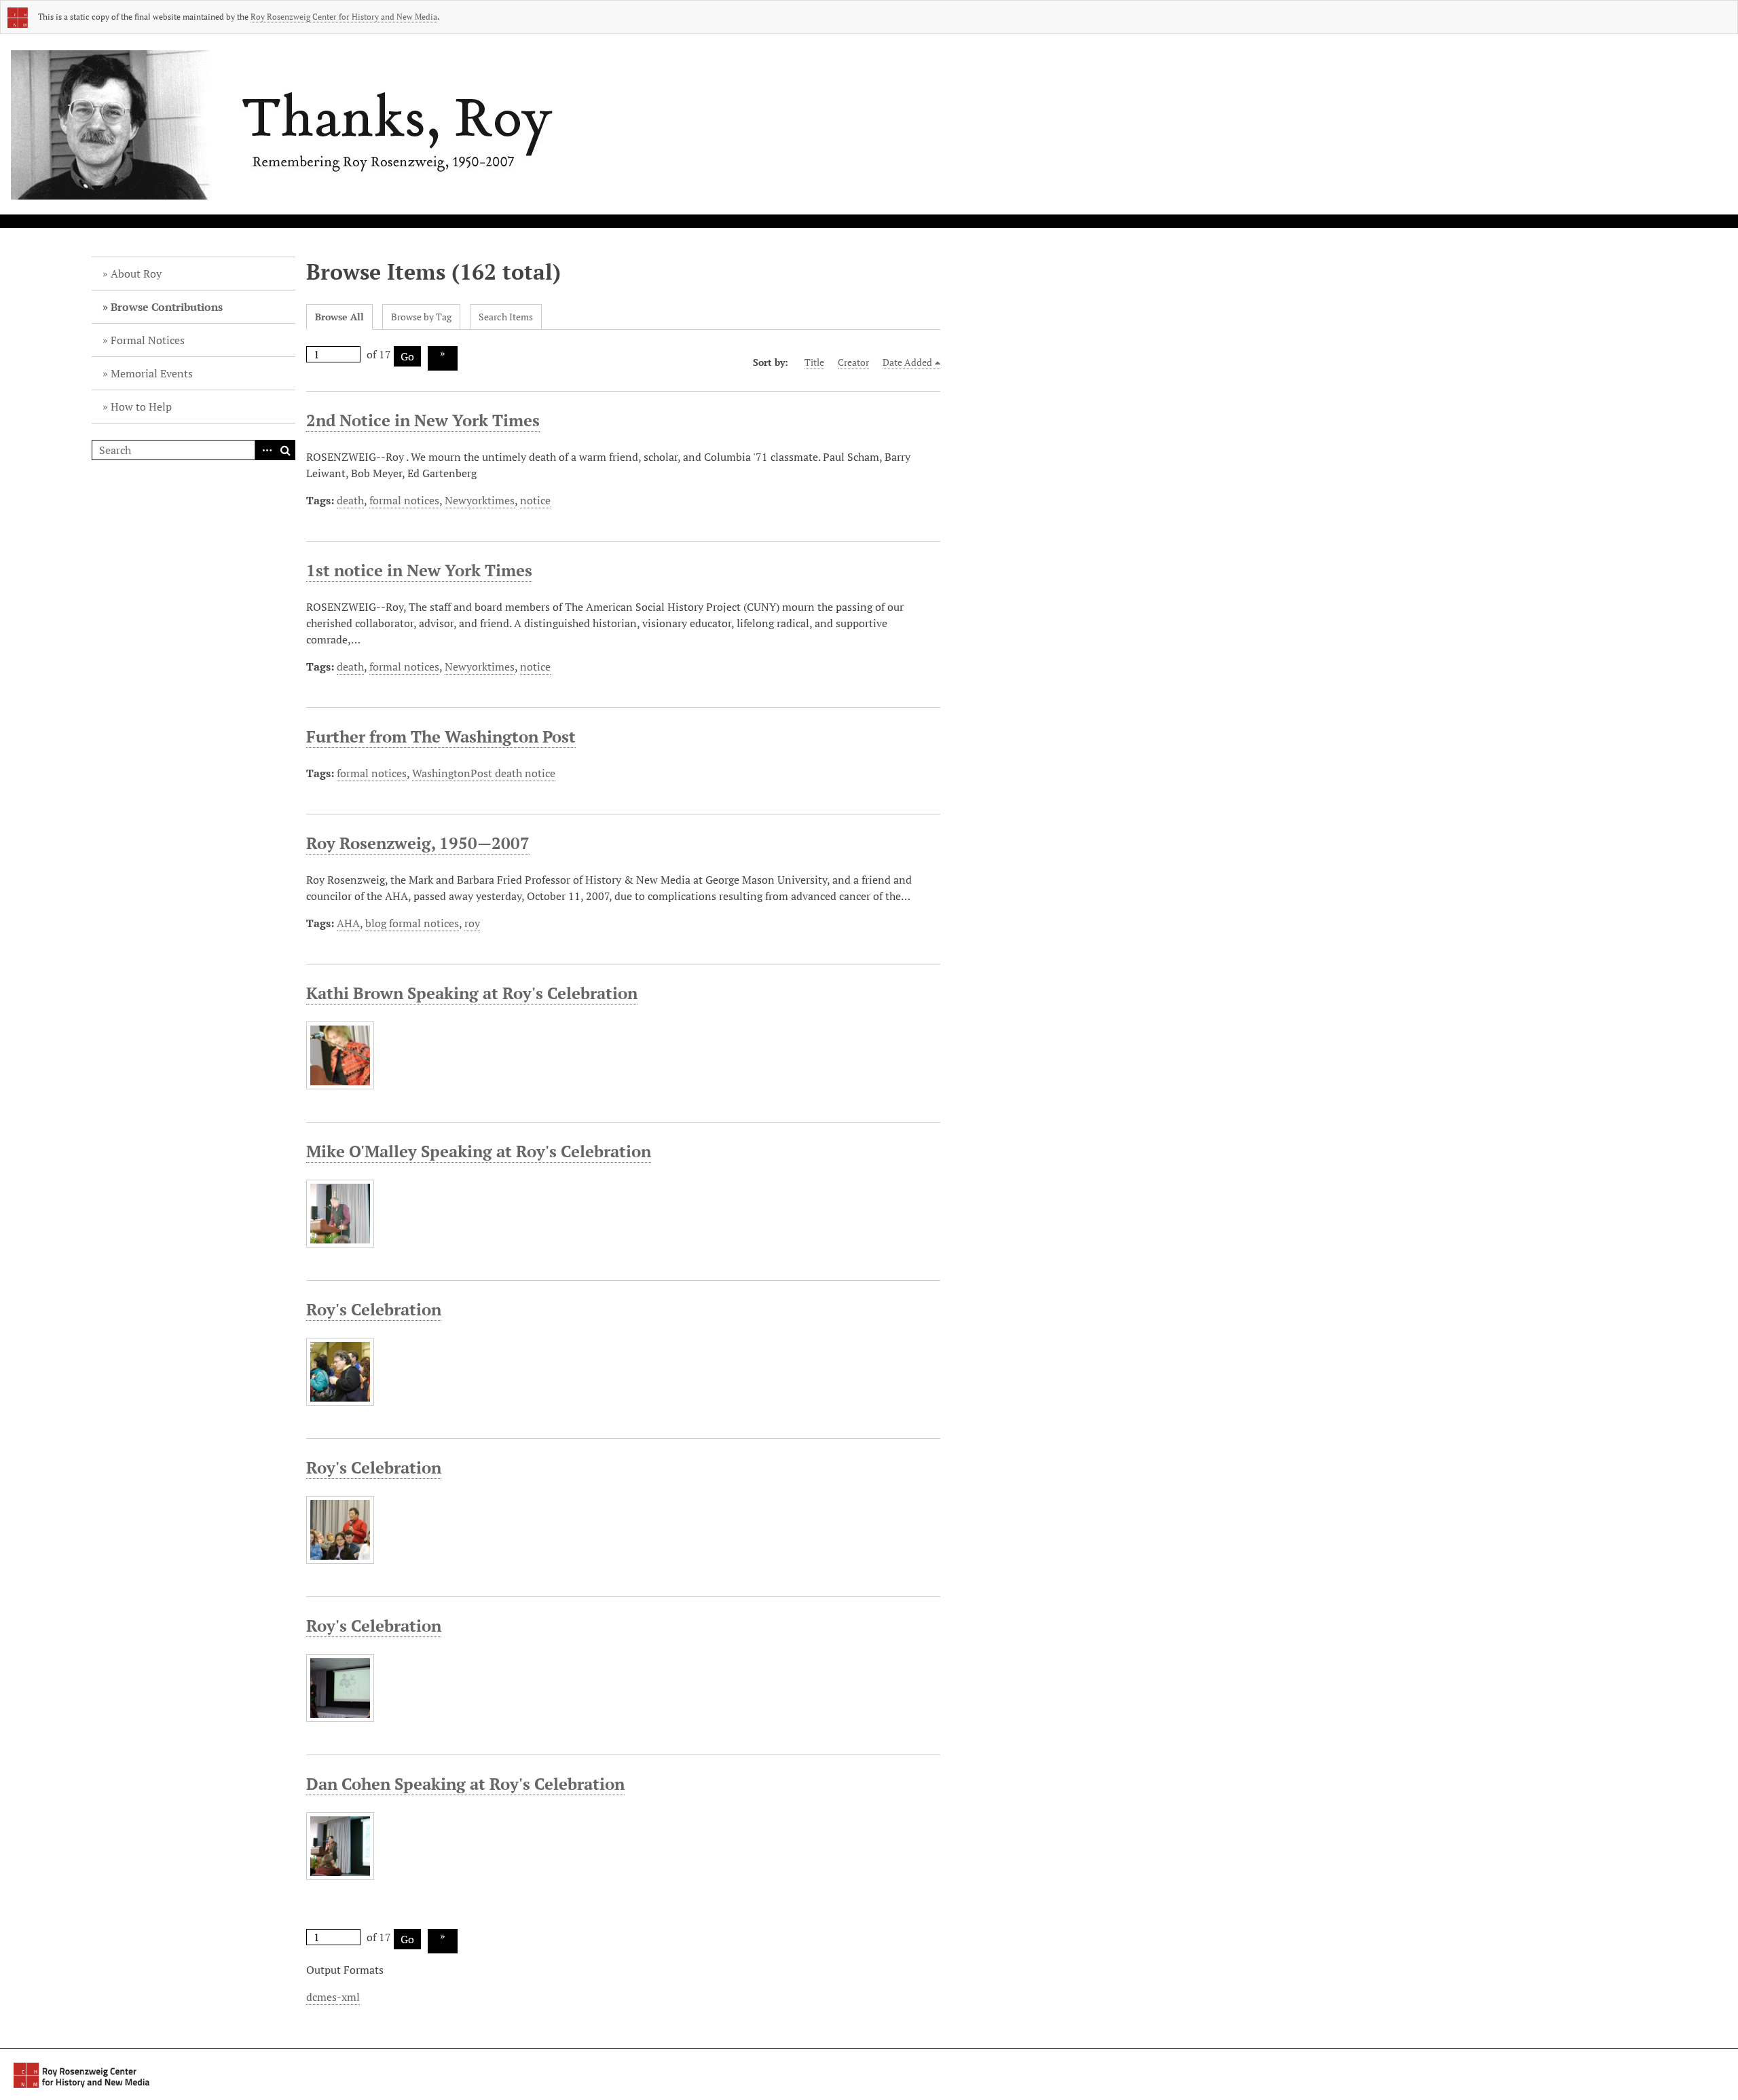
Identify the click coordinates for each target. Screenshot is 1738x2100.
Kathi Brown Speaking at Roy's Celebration (472, 993)
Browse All (339, 317)
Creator (853, 362)
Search (285, 450)
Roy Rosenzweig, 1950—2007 (418, 843)
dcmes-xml (333, 1997)
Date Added (907, 362)
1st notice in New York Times (419, 570)
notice (535, 500)
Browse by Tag (421, 317)
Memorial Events (152, 373)
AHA (348, 923)
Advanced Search (265, 450)
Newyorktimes (480, 500)
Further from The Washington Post (441, 736)
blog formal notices (412, 923)
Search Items (506, 317)
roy (472, 923)
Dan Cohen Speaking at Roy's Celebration (465, 1784)
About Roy (136, 274)
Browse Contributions (167, 307)
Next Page (443, 358)
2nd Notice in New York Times (423, 420)
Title (814, 362)
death (350, 500)
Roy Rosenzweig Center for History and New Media (344, 17)
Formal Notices (148, 340)
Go (407, 356)
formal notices (404, 500)
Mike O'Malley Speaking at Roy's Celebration (479, 1151)
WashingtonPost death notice (484, 773)
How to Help (141, 407)
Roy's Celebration (374, 1309)
